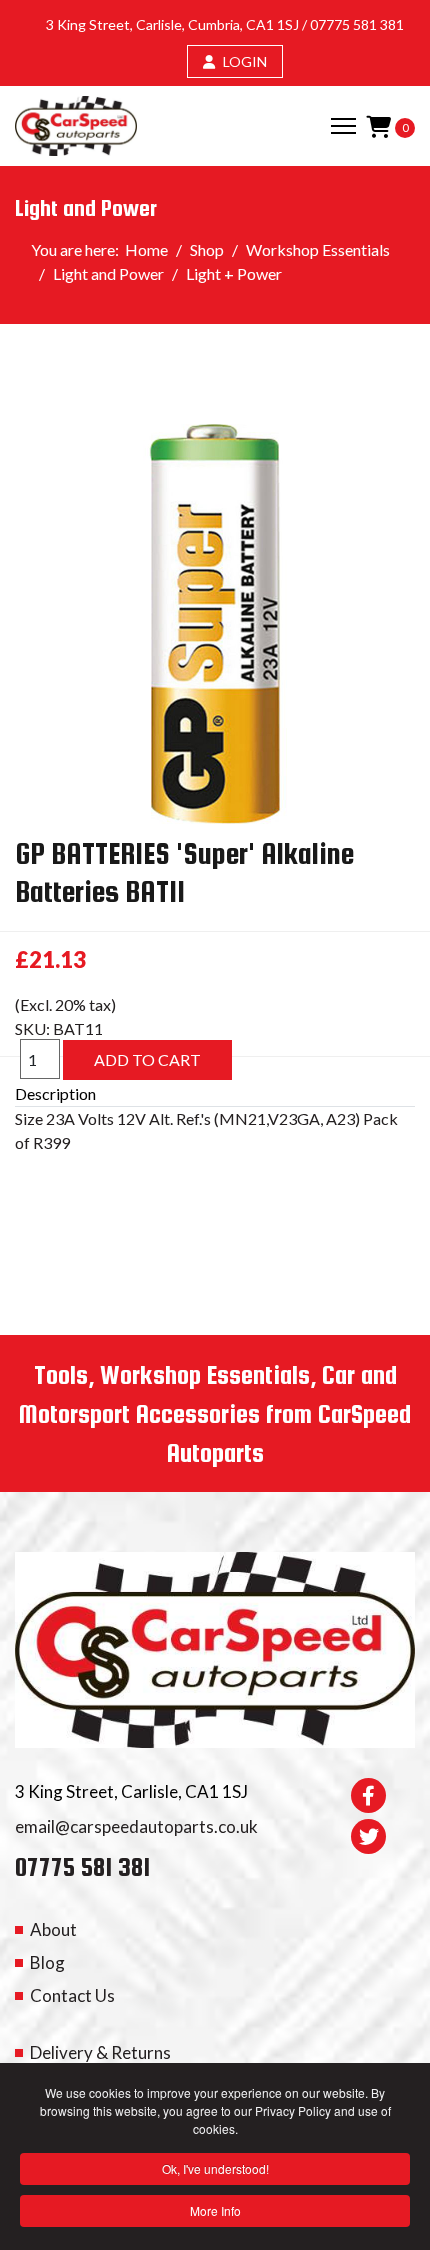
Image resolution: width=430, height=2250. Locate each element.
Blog (47, 1962)
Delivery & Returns (100, 2052)
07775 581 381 (357, 24)
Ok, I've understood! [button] (215, 2168)
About (53, 1929)
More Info (215, 2210)
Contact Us (72, 1995)
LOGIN (243, 61)
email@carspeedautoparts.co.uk (136, 1826)
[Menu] (343, 126)
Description (55, 1093)
